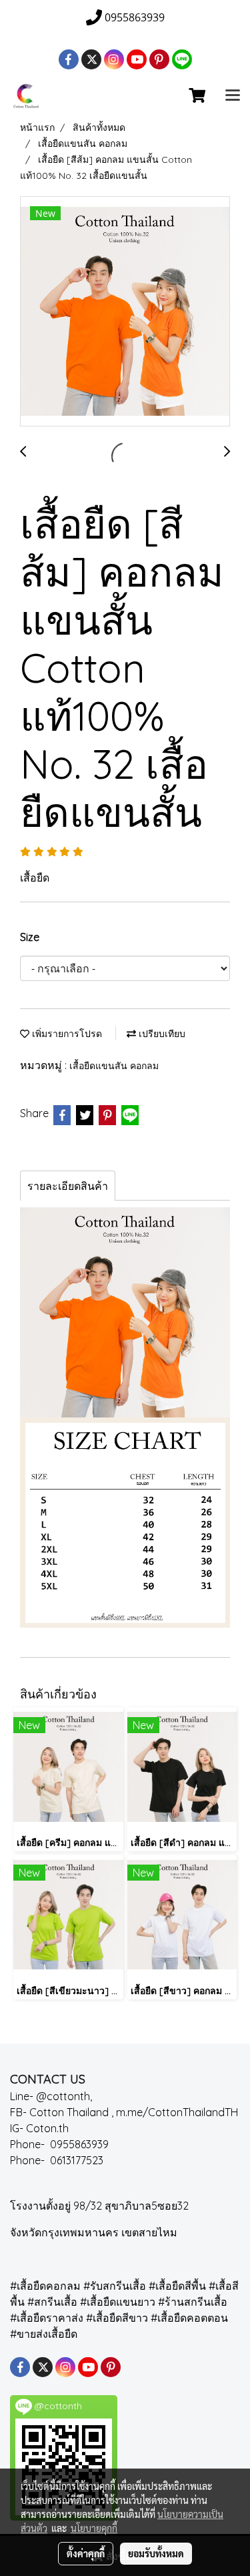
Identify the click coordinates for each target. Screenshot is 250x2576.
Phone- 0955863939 (63, 2144)
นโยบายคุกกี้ (94, 2528)
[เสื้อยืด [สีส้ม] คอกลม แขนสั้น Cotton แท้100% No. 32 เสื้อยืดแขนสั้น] (125, 312)
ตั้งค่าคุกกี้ (86, 2553)
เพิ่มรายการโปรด (66, 1034)
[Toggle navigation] (233, 96)
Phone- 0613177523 (59, 2160)
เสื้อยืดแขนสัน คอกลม (114, 1066)
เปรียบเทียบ (161, 1034)
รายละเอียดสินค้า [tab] (68, 1186)
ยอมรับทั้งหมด (156, 2553)
